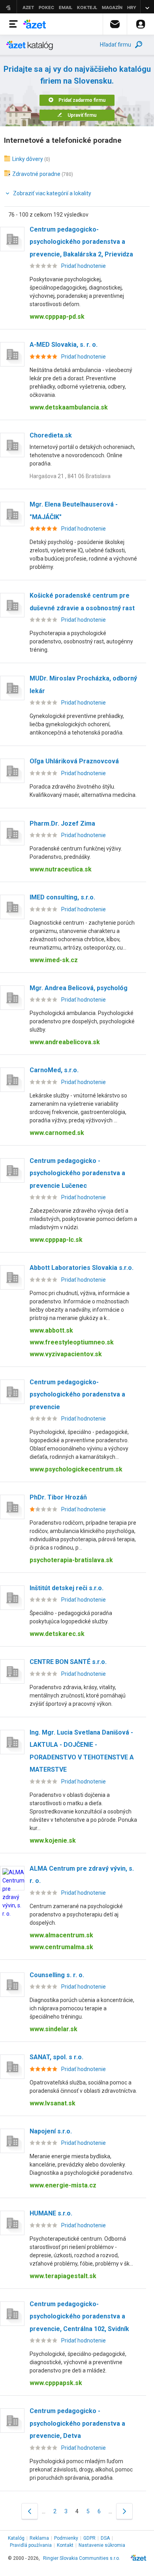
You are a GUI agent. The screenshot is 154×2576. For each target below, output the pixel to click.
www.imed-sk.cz (54, 960)
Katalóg (16, 2538)
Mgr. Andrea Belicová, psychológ (79, 988)
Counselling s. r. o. (57, 1975)
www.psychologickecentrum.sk (76, 1469)
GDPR (89, 2538)
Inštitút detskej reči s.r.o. (67, 1588)
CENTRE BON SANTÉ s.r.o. (68, 1662)
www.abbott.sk (51, 1330)
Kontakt (65, 2545)
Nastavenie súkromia (102, 2545)
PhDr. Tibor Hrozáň (58, 1497)
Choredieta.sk (51, 435)
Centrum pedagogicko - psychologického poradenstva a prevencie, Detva (77, 2423)
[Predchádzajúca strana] (30, 2511)
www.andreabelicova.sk (65, 1042)
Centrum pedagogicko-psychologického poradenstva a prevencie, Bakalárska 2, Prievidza (81, 242)
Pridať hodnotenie (84, 266)
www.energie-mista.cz (63, 2185)
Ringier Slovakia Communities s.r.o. (82, 2558)
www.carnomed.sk (57, 1133)
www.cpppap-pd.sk (57, 317)
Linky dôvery (28, 159)
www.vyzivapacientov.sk (66, 1354)
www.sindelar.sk (54, 2029)
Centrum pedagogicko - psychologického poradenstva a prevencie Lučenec (77, 1173)
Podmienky (66, 2538)
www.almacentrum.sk (61, 1935)
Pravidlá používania (31, 2545)
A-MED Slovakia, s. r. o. (64, 345)
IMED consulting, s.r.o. (62, 897)
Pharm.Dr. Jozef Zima (62, 823)
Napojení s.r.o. (51, 2131)
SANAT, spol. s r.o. (56, 2057)
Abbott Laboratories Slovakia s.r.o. (82, 1268)
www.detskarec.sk (57, 1634)
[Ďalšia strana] (124, 2511)
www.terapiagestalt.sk (63, 2276)
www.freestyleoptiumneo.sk (72, 1342)
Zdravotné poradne (36, 174)
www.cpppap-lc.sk (56, 1240)
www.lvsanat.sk (53, 2103)
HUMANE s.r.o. (51, 2213)
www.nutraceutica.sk (61, 869)
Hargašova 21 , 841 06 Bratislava (70, 476)
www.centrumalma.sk (61, 1947)
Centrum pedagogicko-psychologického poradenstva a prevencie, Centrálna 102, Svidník (79, 2316)
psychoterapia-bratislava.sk (71, 1560)
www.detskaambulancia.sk (69, 407)
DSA (105, 2538)
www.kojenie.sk (53, 1840)
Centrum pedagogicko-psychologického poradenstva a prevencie (77, 1395)
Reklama (39, 2538)
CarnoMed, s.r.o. (54, 1070)
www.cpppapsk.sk (56, 2383)
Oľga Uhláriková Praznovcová (74, 761)
